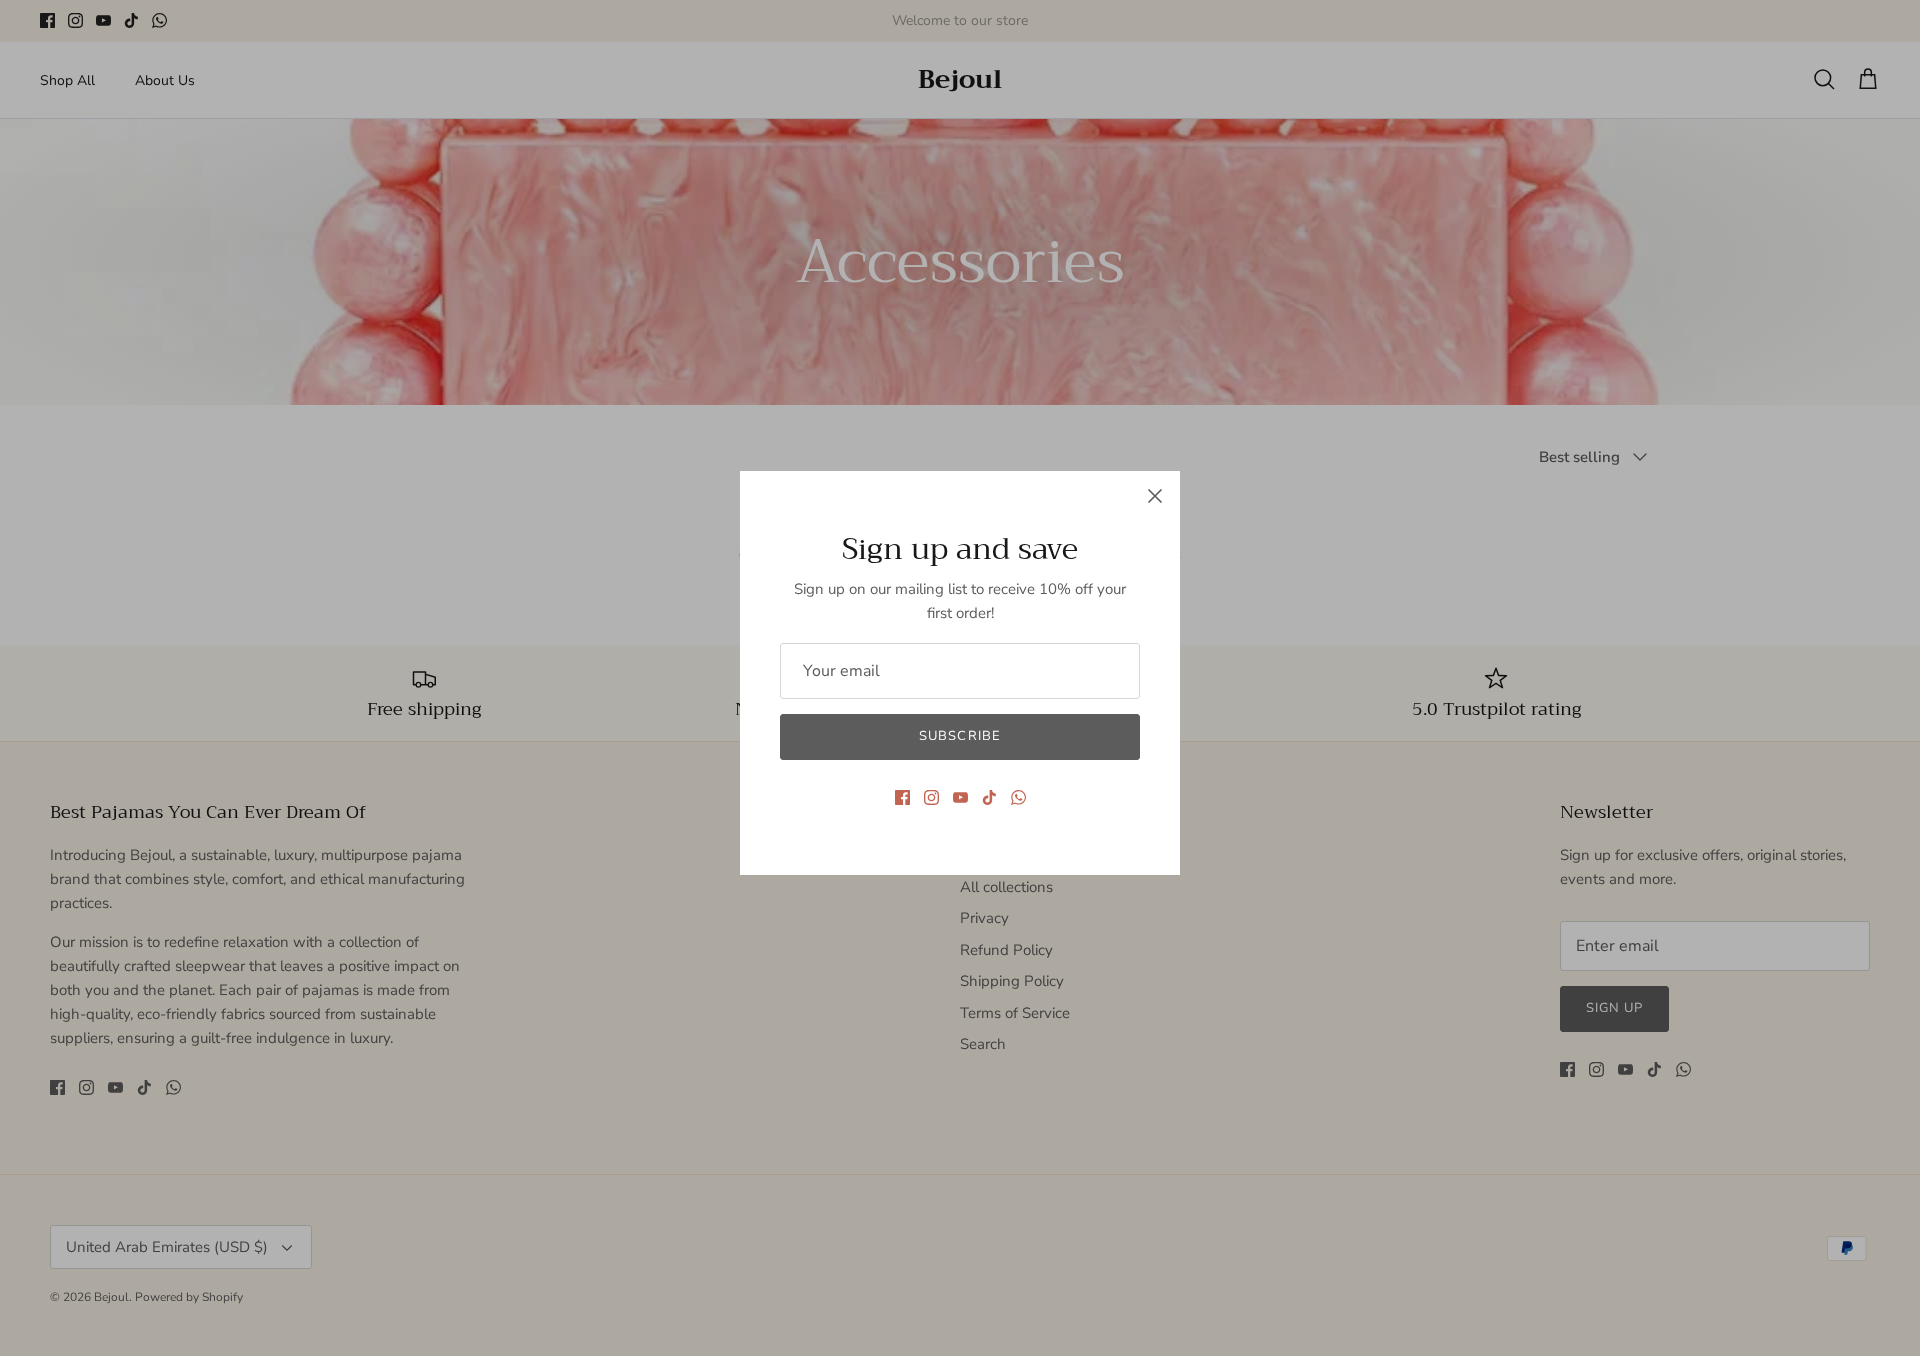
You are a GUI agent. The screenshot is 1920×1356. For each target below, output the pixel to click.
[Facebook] (902, 797)
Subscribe (959, 736)
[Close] (1155, 496)
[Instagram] (931, 797)
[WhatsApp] (1018, 797)
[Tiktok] (989, 797)
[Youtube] (960, 797)
